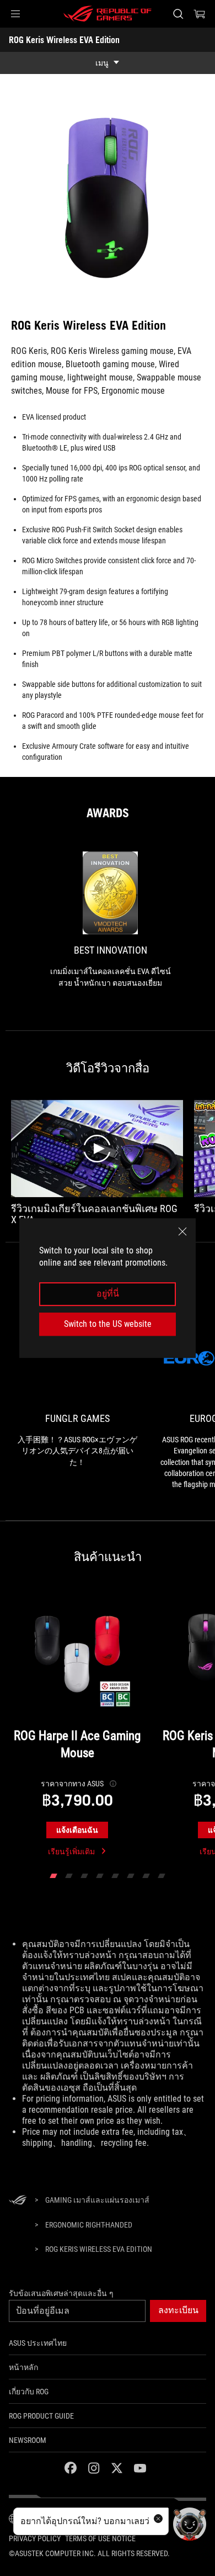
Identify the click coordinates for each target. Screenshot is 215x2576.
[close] (182, 1231)
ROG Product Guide (41, 2416)
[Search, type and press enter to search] (178, 14)
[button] (15, 14)
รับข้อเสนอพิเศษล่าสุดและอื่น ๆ (61, 2293)
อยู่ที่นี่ (108, 1294)
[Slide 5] (115, 1876)
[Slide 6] (131, 1876)
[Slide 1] (53, 1876)
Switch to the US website (108, 1324)
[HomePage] (18, 2201)
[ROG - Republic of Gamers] (108, 14)
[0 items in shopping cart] (200, 14)
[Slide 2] (69, 1876)
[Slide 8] (162, 1876)
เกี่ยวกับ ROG (29, 2392)
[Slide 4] (100, 1876)
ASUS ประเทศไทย (38, 2343)
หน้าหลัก (23, 2367)
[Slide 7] (146, 1876)
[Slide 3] (84, 1876)
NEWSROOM (28, 2440)
